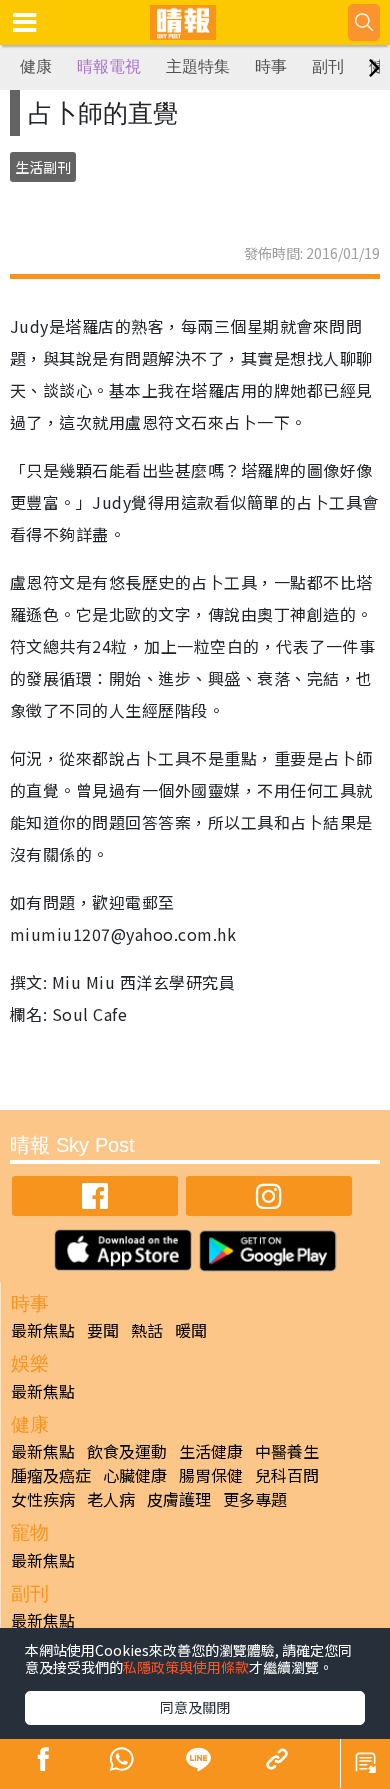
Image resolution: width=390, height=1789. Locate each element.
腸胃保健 (211, 1475)
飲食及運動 (127, 1451)
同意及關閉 (195, 1707)
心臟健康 (135, 1475)
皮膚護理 (179, 1499)
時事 (271, 66)
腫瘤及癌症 (51, 1475)
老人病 (111, 1499)
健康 (36, 66)
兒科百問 (287, 1475)
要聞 (103, 1330)
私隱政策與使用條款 (186, 1667)
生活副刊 (43, 167)
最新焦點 (43, 1330)
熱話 (147, 1330)
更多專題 (255, 1499)
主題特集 (198, 66)
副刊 (328, 66)
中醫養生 (287, 1451)
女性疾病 (43, 1499)
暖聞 (191, 1330)
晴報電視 (109, 66)
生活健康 (211, 1451)
